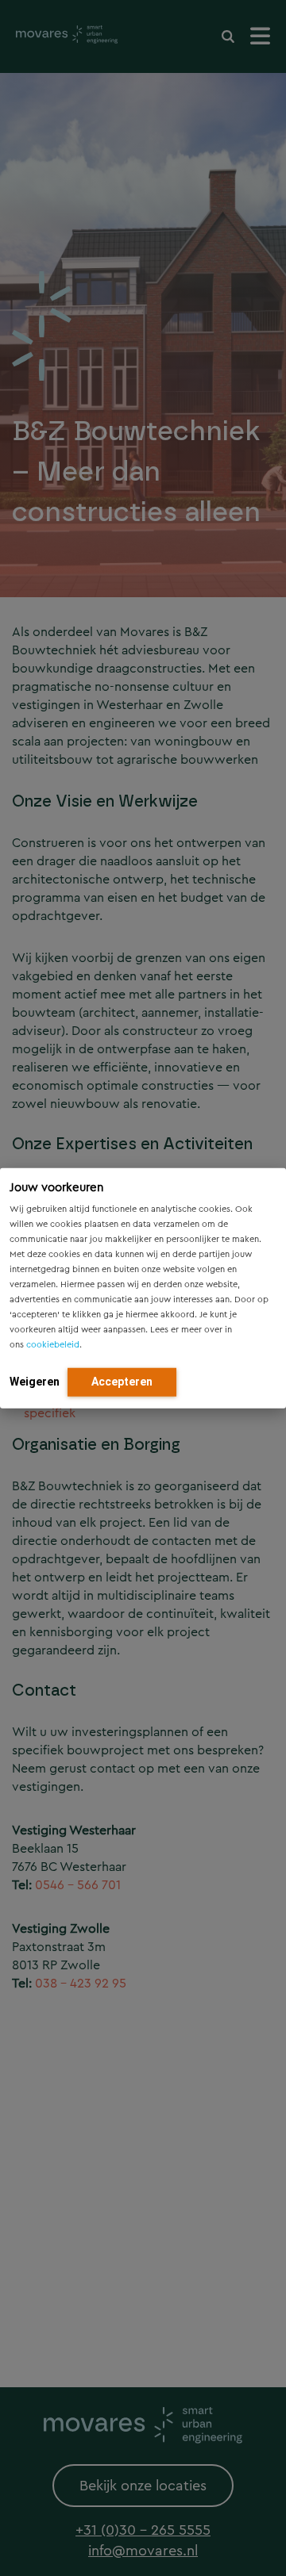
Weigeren (35, 1381)
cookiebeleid (53, 1344)
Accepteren (122, 1381)
